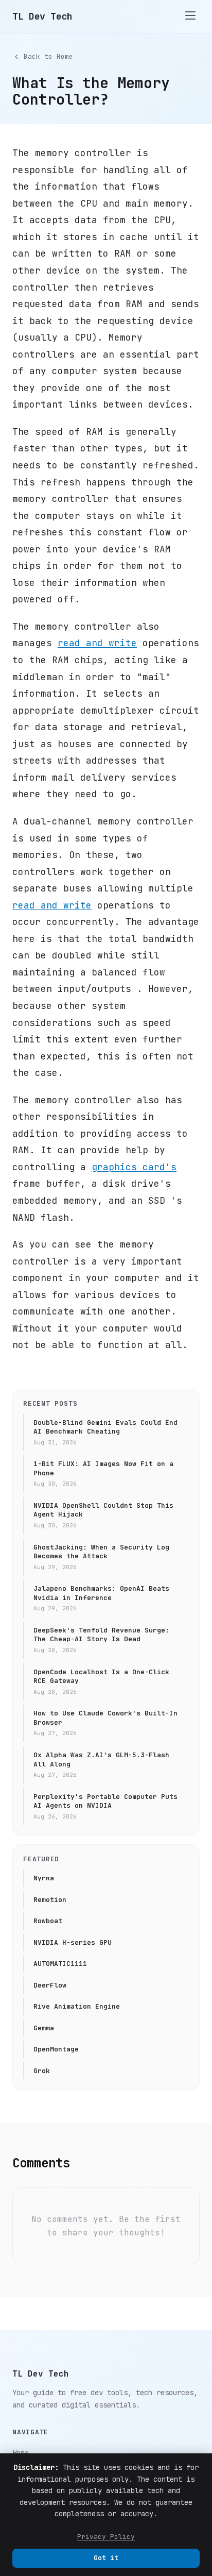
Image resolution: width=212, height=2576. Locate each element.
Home (21, 2453)
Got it (106, 2558)
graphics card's (134, 1167)
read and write (97, 643)
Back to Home (48, 56)
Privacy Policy (106, 2537)
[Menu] (190, 16)
